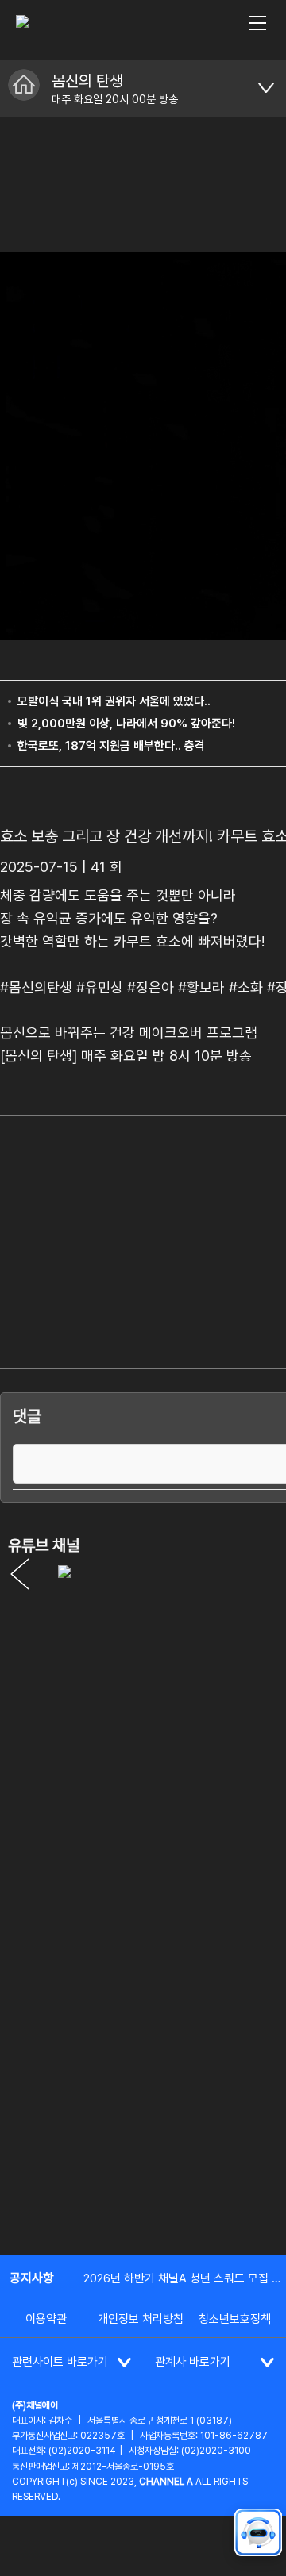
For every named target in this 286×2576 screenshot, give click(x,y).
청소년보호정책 (235, 2319)
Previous (20, 1574)
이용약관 (46, 2319)
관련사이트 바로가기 (60, 2362)
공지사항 (32, 2278)
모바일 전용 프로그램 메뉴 (266, 88)
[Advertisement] (143, 2088)
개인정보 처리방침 (141, 2319)
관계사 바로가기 (193, 2362)
